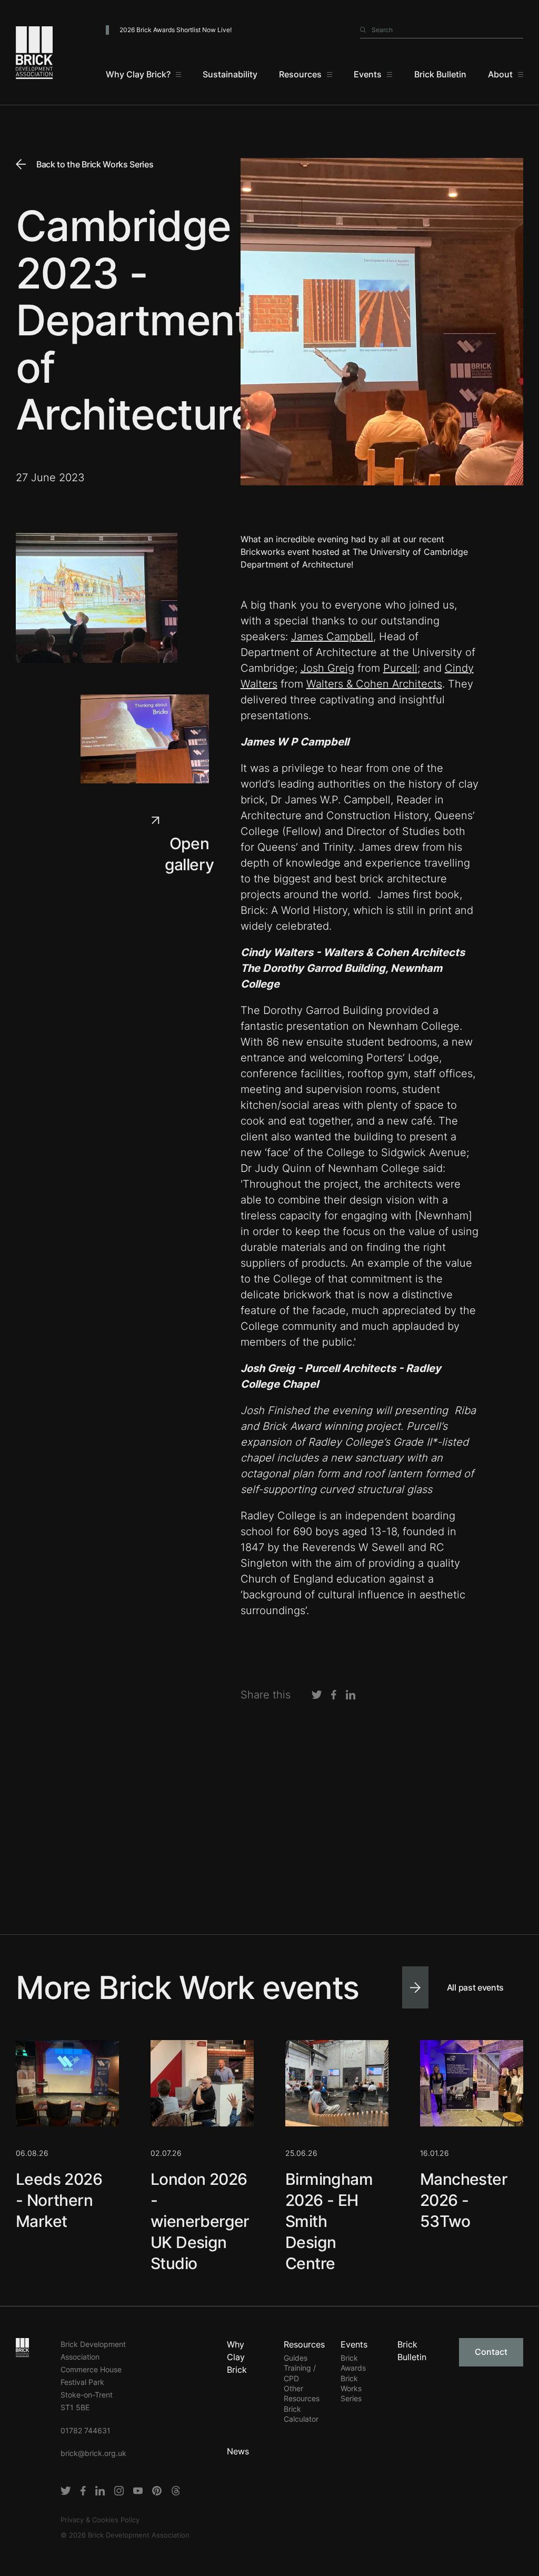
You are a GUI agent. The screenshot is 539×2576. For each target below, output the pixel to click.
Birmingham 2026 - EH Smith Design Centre (329, 2221)
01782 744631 (86, 2430)
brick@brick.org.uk (93, 2453)
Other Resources (302, 2393)
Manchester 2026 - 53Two (464, 2200)
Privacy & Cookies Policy (100, 2520)
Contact (491, 2352)
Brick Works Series (351, 2389)
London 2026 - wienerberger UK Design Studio (200, 2221)
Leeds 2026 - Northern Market (59, 2200)
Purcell (400, 668)
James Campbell (332, 636)
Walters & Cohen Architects (374, 684)
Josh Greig (327, 668)
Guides (296, 2358)
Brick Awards (353, 2363)
